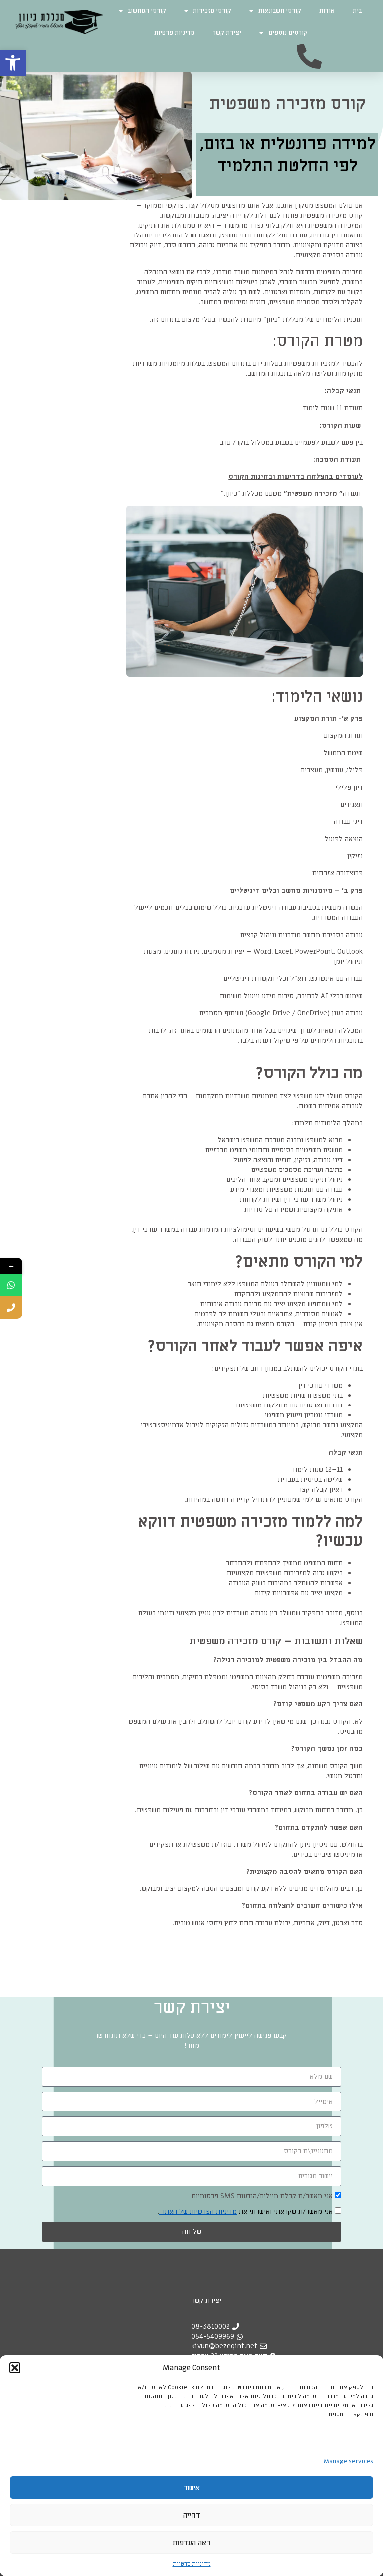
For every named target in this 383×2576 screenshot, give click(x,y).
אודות (327, 11)
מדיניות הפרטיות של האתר (198, 2212)
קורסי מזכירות (212, 11)
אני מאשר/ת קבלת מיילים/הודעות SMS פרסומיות (262, 2196)
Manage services (348, 2461)
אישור (191, 2488)
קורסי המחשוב (147, 11)
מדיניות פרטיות (192, 2564)
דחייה (192, 2515)
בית (357, 11)
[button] (13, 63)
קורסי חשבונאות (280, 11)
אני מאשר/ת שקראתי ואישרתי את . (246, 2212)
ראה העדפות (191, 2543)
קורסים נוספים (288, 33)
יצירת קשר (227, 33)
